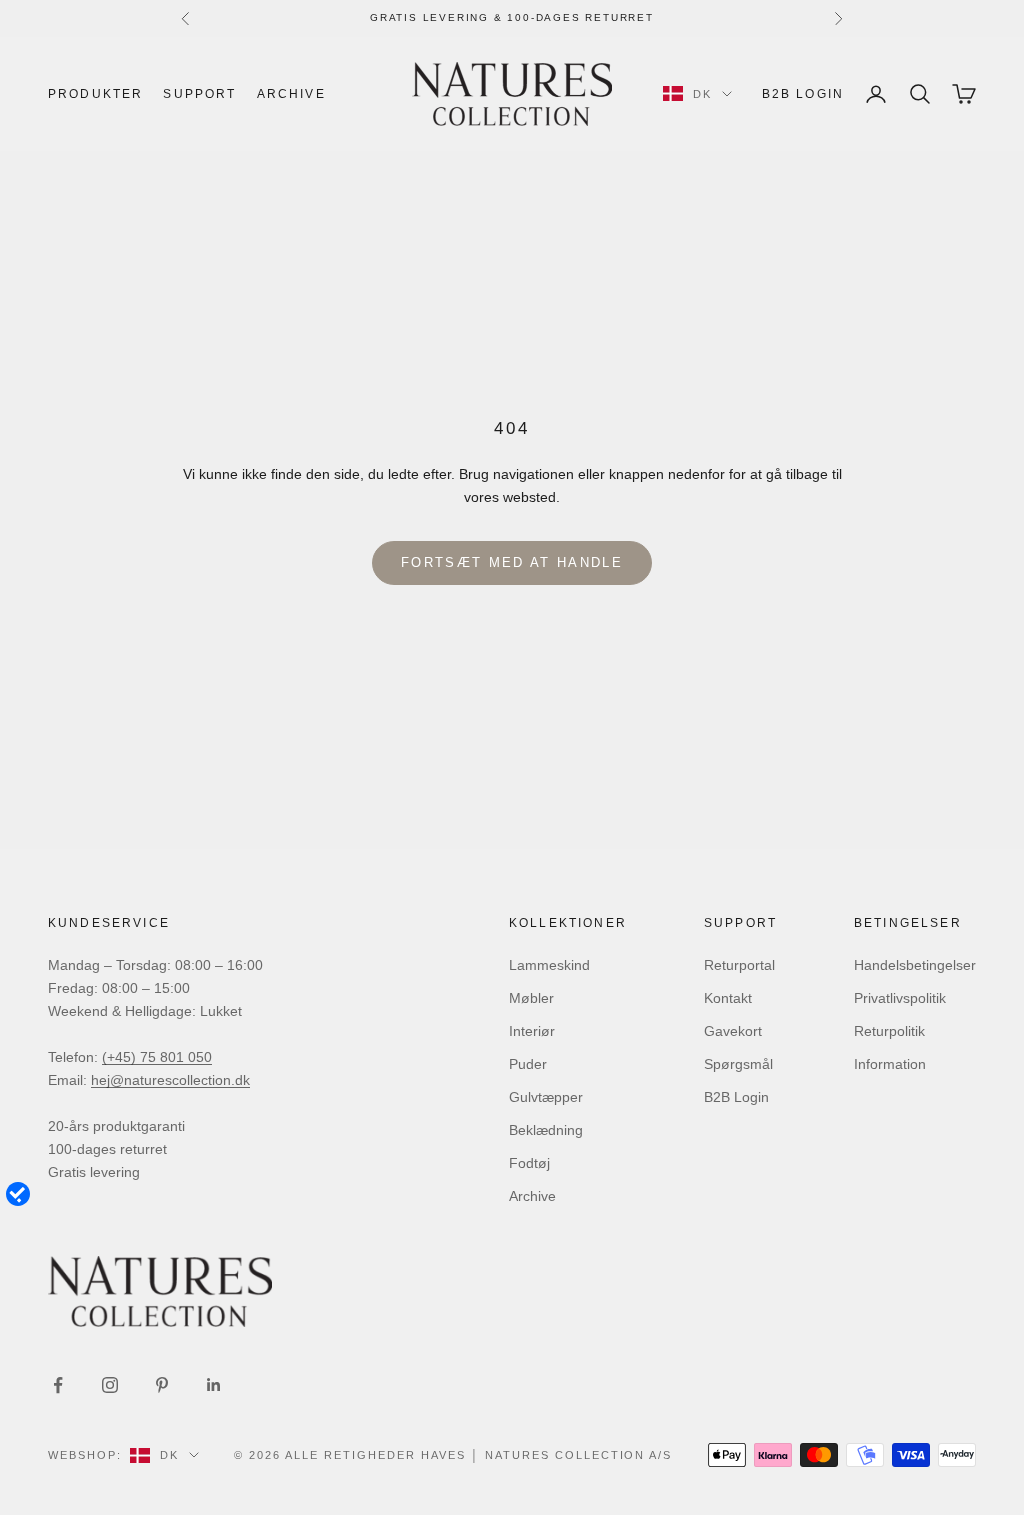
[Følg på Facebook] (58, 1385)
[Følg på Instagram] (110, 1385)
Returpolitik (889, 1031)
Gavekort (733, 1031)
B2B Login (803, 94)
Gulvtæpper (546, 1097)
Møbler (531, 998)
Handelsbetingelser (915, 965)
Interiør (532, 1031)
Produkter (95, 94)
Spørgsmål (738, 1064)
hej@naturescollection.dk (170, 1080)
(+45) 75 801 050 (157, 1057)
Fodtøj (529, 1163)
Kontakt (728, 998)
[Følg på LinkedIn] (214, 1385)
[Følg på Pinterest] (162, 1385)
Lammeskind (549, 965)
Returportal (739, 965)
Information (890, 1064)
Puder (528, 1064)
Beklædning (546, 1130)
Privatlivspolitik (900, 998)
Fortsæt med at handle (512, 562)
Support (199, 94)
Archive (291, 94)
